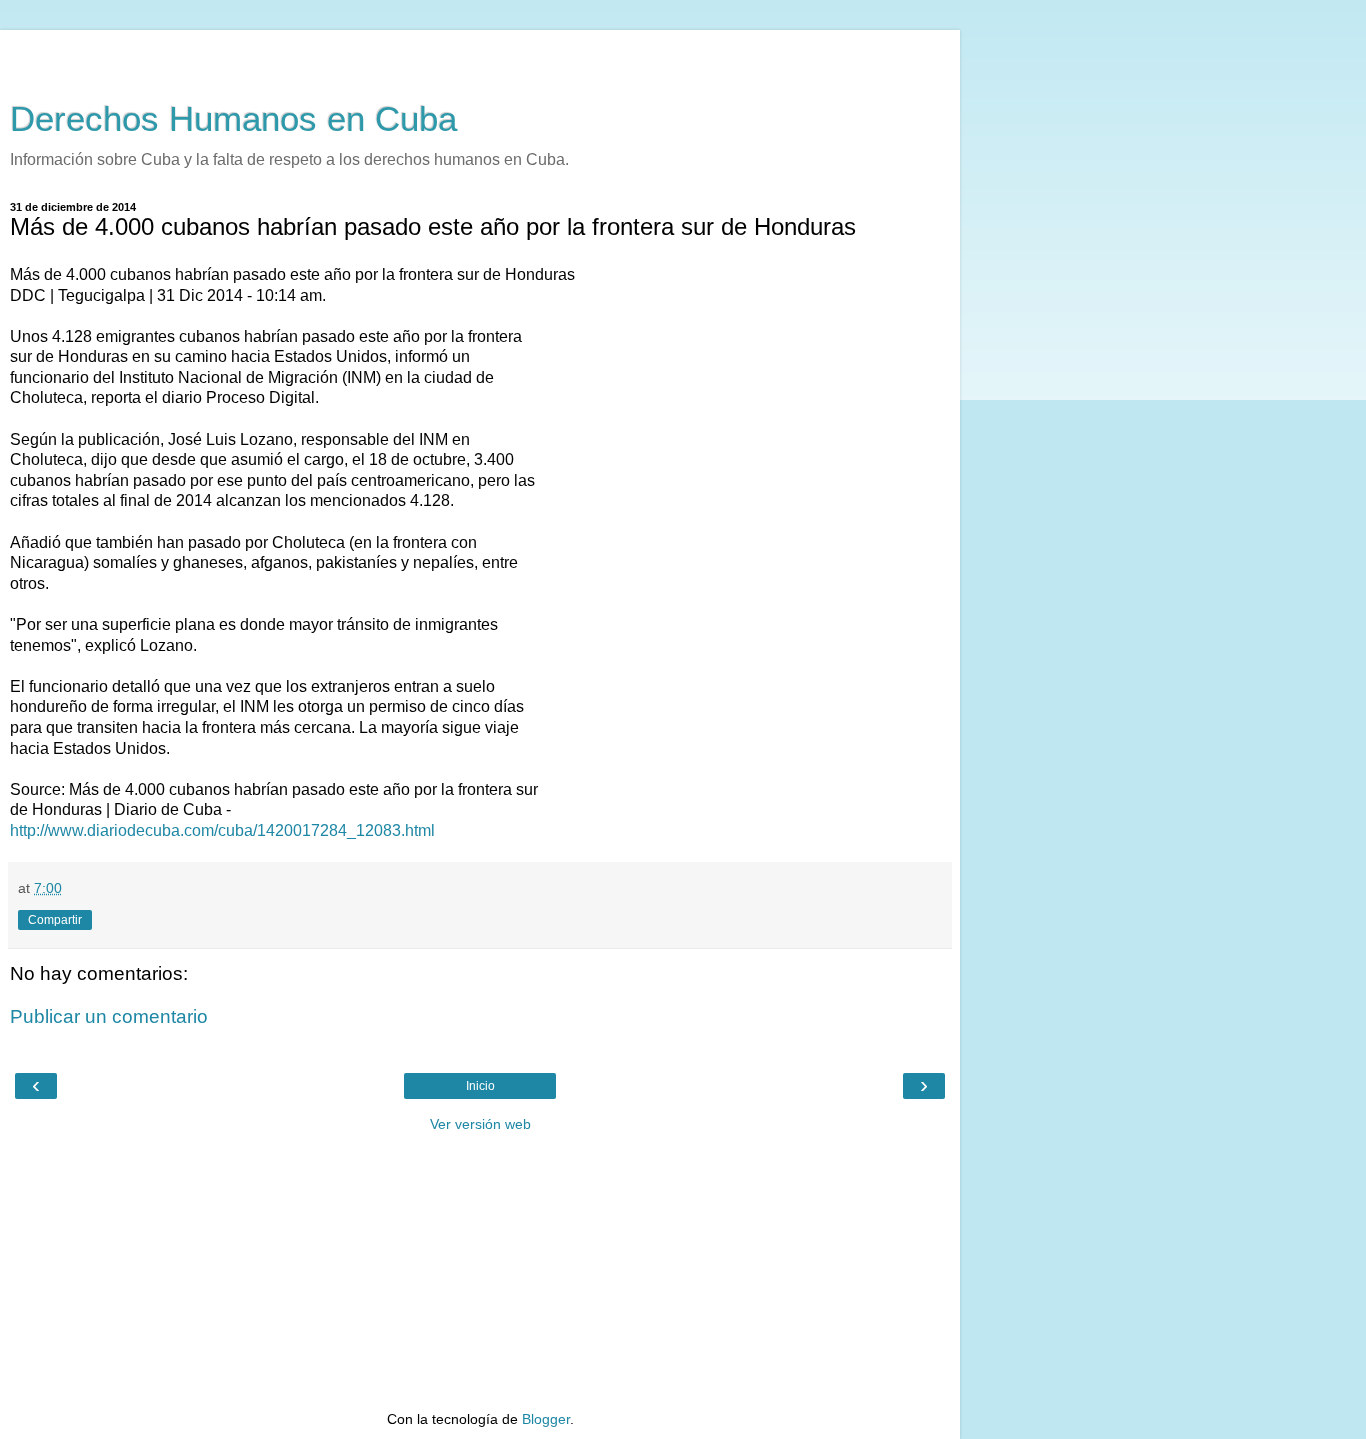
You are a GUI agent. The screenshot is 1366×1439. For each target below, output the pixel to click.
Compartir (55, 920)
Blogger (546, 1419)
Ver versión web (480, 1124)
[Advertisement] (480, 55)
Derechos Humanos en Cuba (233, 119)
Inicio (480, 1086)
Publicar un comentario (109, 1016)
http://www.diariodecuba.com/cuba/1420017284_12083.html (222, 830)
